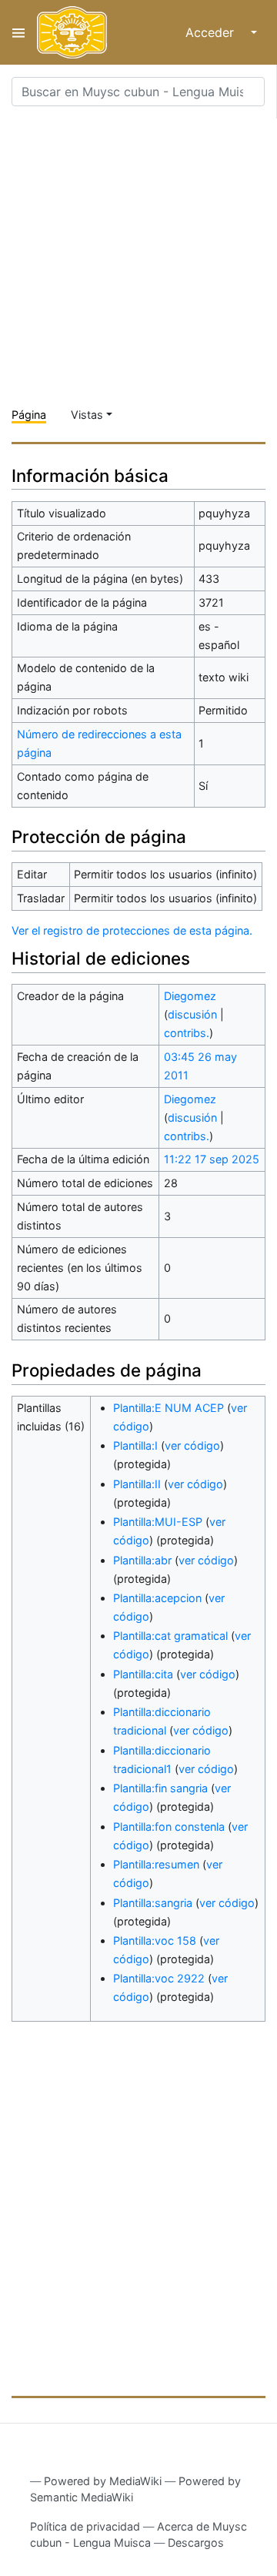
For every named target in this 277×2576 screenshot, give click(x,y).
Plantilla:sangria (153, 1903)
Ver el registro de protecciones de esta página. (132, 930)
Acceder (210, 32)
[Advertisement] (138, 257)
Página (29, 415)
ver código (192, 1445)
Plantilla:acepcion (157, 1598)
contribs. (187, 1033)
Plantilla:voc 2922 (159, 1978)
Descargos (196, 2543)
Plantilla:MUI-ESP (158, 1522)
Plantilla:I (135, 1445)
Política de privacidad (85, 2526)
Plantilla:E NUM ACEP (169, 1408)
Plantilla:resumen (156, 1864)
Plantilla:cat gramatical (170, 1636)
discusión (192, 1014)
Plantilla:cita (143, 1674)
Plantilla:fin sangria (160, 1788)
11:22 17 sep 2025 (212, 1159)
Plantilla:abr (142, 1560)
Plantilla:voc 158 (155, 1940)
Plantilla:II (137, 1484)
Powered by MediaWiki (103, 2481)
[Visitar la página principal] (72, 32)
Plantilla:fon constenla (169, 1827)
